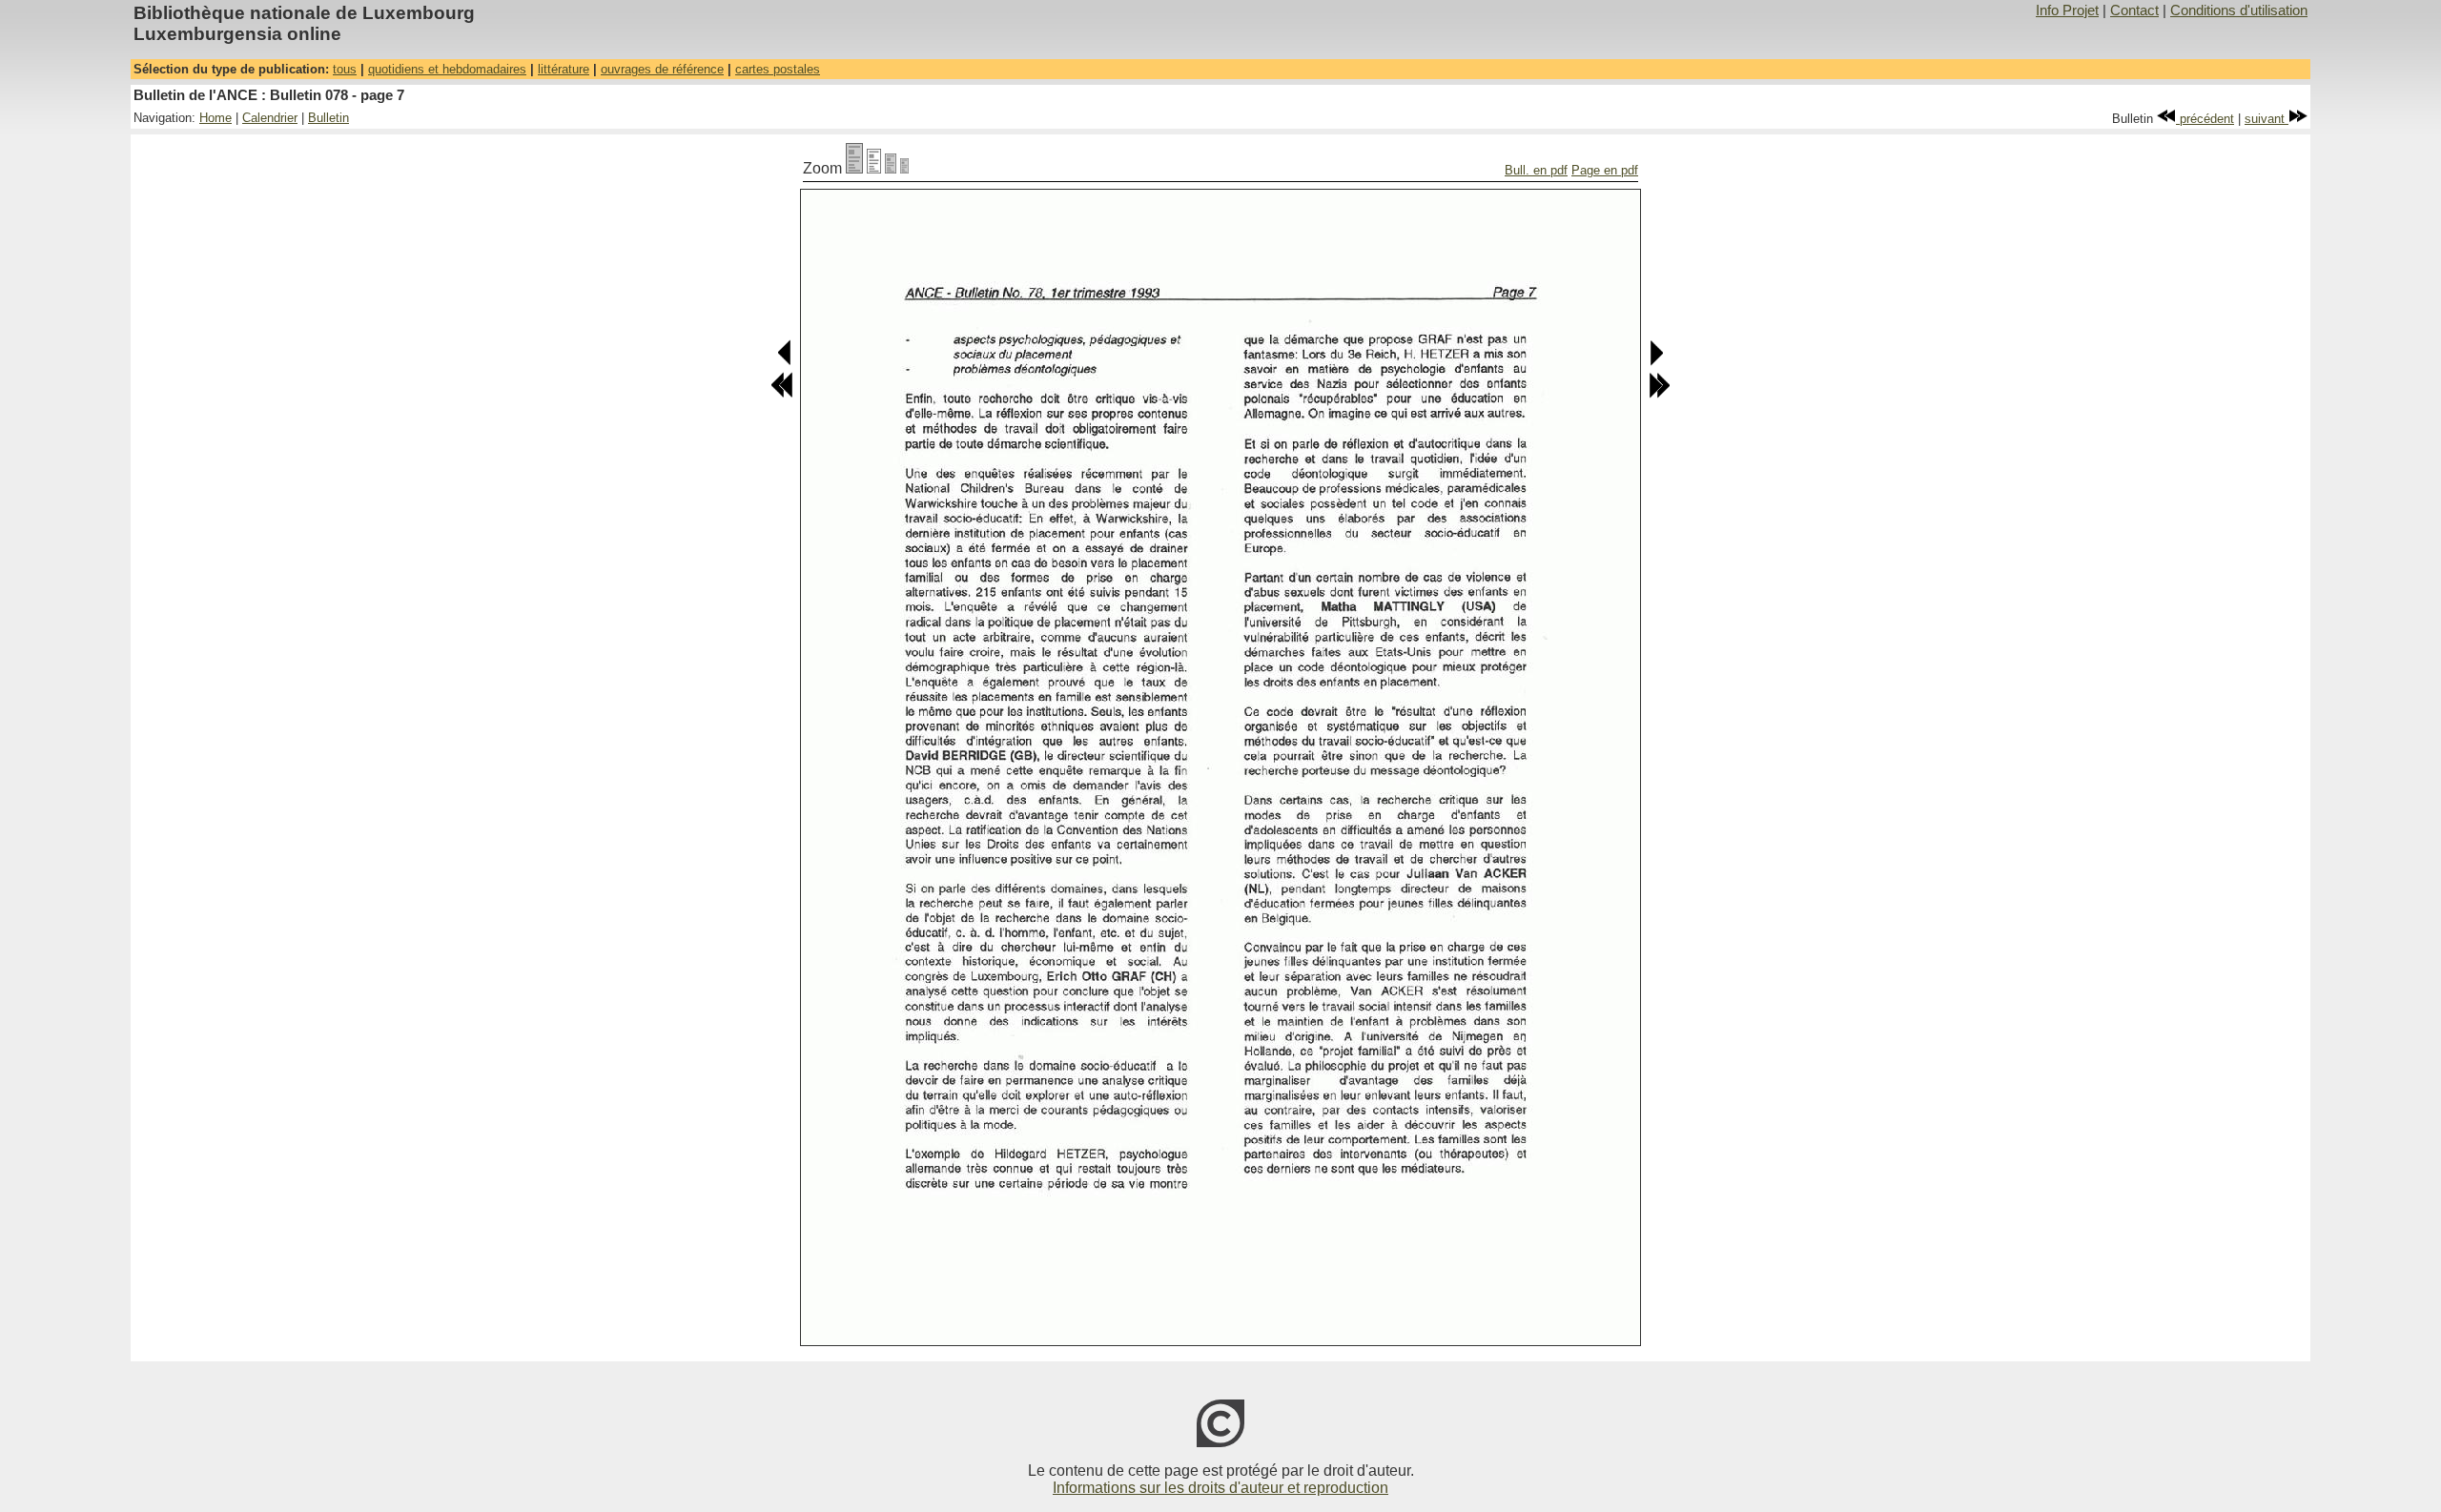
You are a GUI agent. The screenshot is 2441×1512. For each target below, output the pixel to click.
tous (345, 69)
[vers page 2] (782, 394)
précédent (2205, 119)
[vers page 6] (785, 362)
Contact (2134, 10)
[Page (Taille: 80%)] (874, 168)
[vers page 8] (1656, 362)
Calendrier (270, 118)
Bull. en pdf (1536, 170)
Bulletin (328, 118)
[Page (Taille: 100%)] (854, 168)
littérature (564, 69)
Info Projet (2067, 10)
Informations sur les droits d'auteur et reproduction (1220, 1488)
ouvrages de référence (662, 69)
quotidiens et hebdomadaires (447, 69)
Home (215, 118)
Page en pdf (1605, 170)
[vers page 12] (1659, 394)
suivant (2267, 119)
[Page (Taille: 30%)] (904, 168)
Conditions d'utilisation (2239, 10)
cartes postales (778, 69)
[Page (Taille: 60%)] (891, 168)
